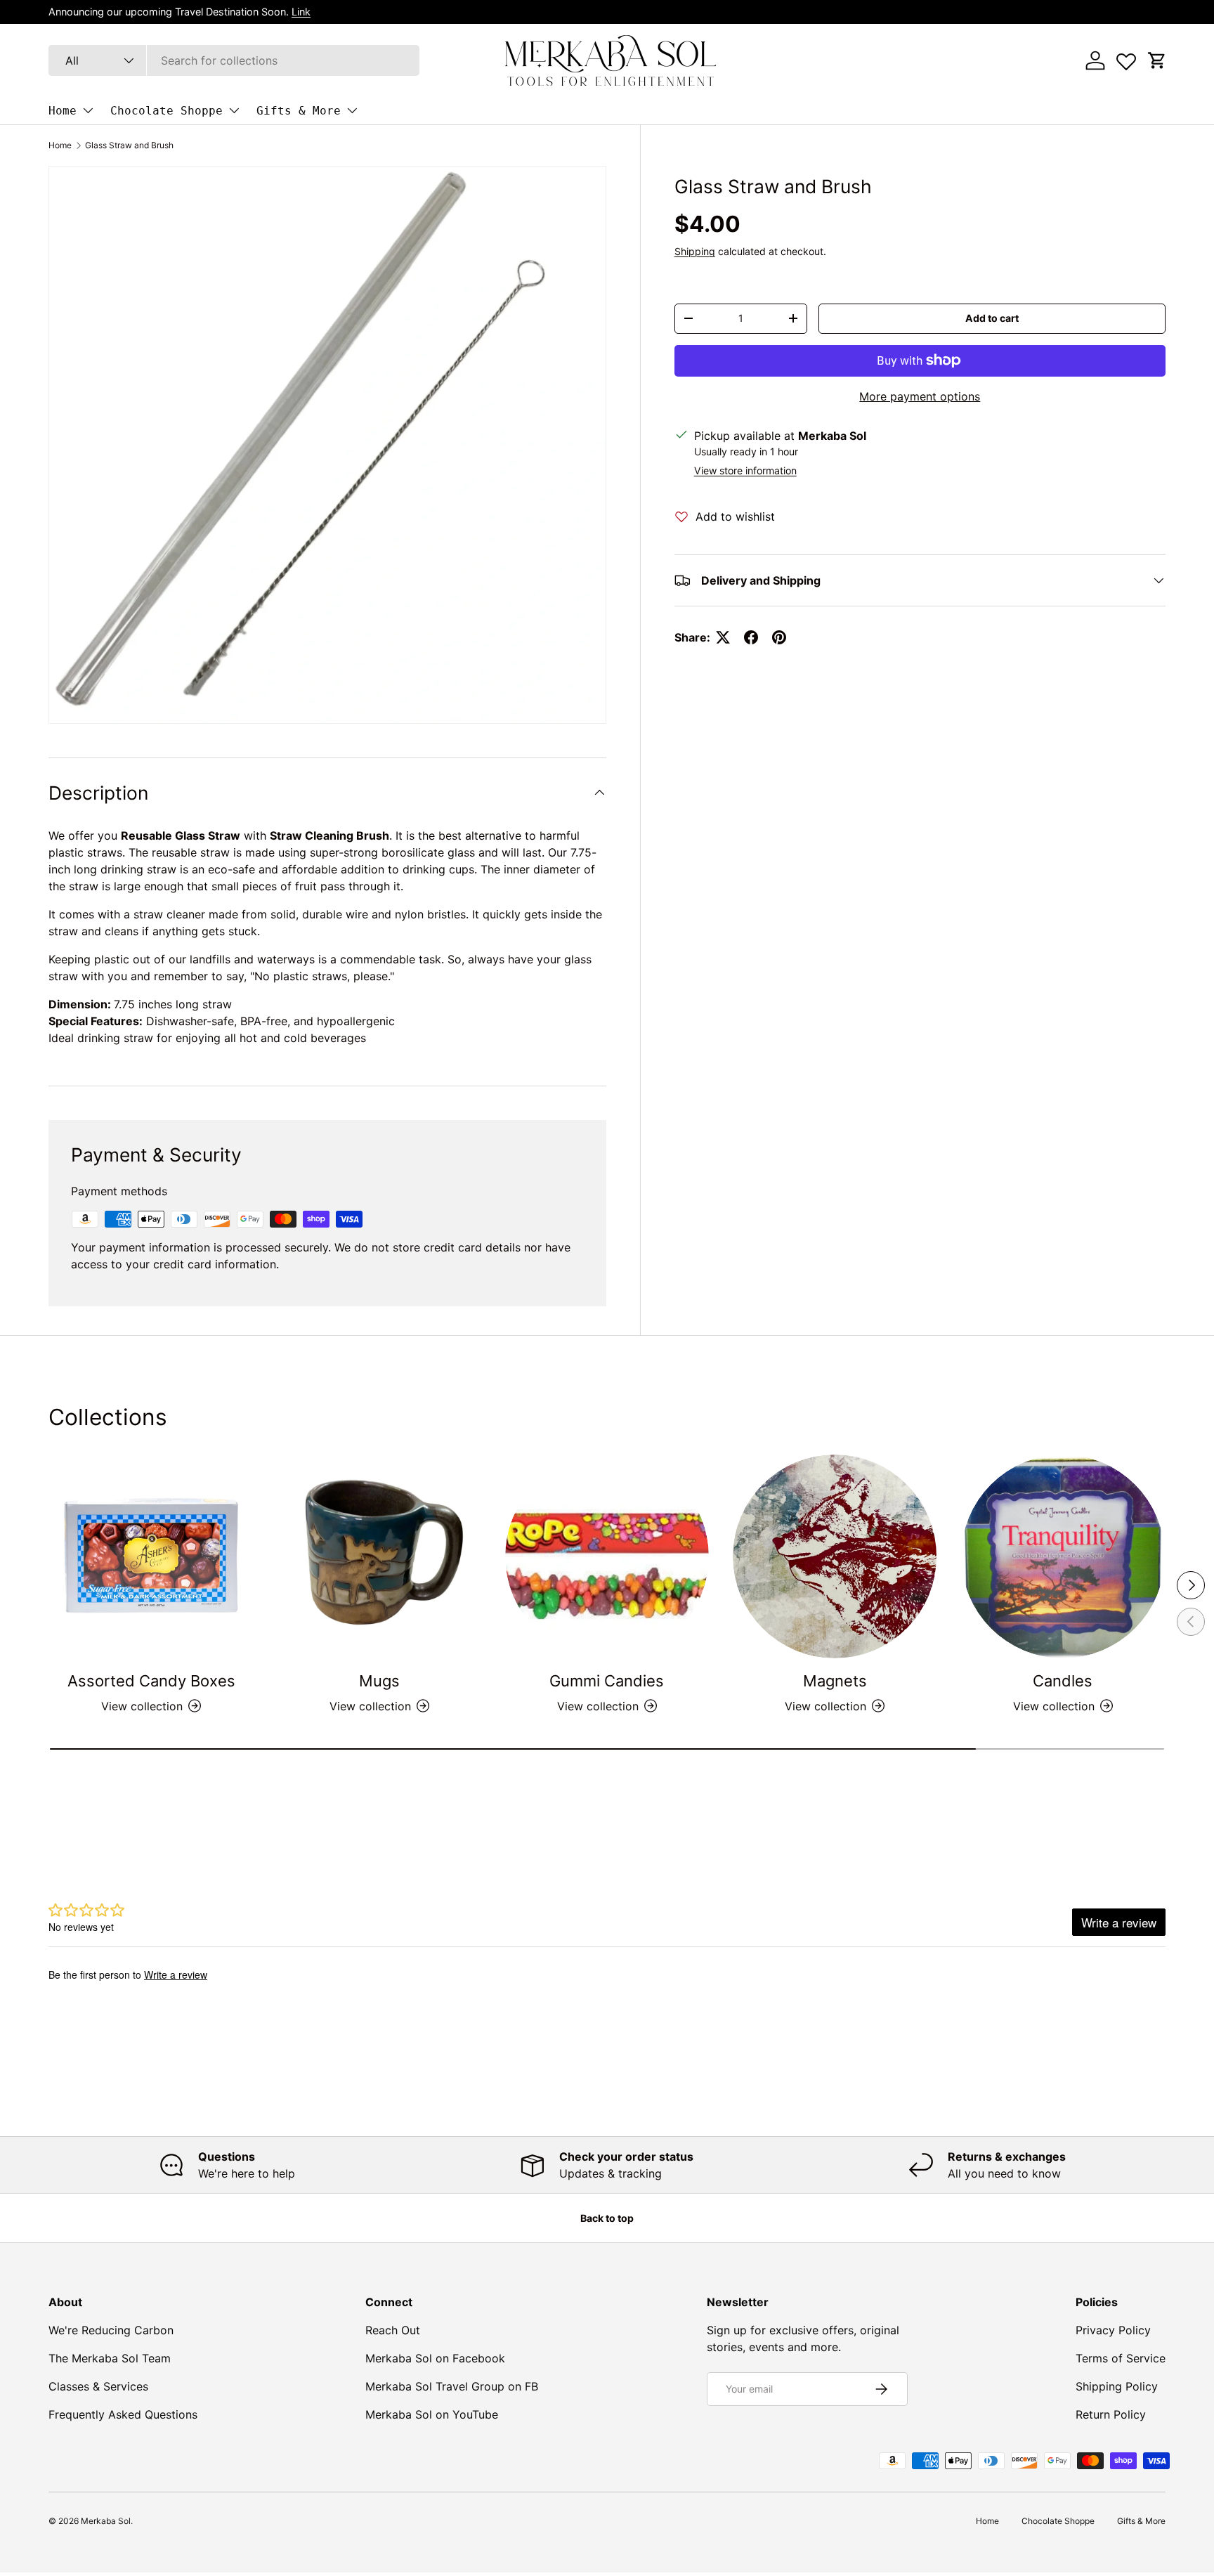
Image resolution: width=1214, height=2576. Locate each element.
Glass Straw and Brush (129, 145)
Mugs (379, 1681)
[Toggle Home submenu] (88, 110)
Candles (1063, 1681)
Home (63, 111)
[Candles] (1063, 1556)
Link (301, 12)
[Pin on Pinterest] (779, 637)
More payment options (920, 396)
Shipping (695, 251)
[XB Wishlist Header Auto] (1126, 58)
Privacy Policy (1113, 2330)
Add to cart (992, 318)
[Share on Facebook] (751, 637)
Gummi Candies (607, 1681)
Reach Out (393, 2330)
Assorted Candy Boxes (151, 1681)
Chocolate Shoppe (167, 111)
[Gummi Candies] (607, 1556)
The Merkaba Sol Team (110, 2358)
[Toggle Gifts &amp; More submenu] (352, 110)
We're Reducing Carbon (111, 2330)
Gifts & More (299, 111)
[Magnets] (835, 1556)
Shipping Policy (1117, 2386)
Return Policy (1111, 2414)
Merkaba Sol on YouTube (432, 2414)
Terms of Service (1121, 2358)
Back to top (607, 2218)
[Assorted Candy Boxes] (151, 1556)
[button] (1157, 60)
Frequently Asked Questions (123, 2414)
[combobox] (234, 60)
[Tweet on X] (723, 637)
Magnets (835, 1681)
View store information (745, 470)
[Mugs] (379, 1556)
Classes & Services (98, 2386)
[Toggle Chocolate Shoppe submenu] (234, 110)
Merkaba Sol (106, 2521)
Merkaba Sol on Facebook (435, 2358)
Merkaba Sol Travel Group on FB (452, 2386)
